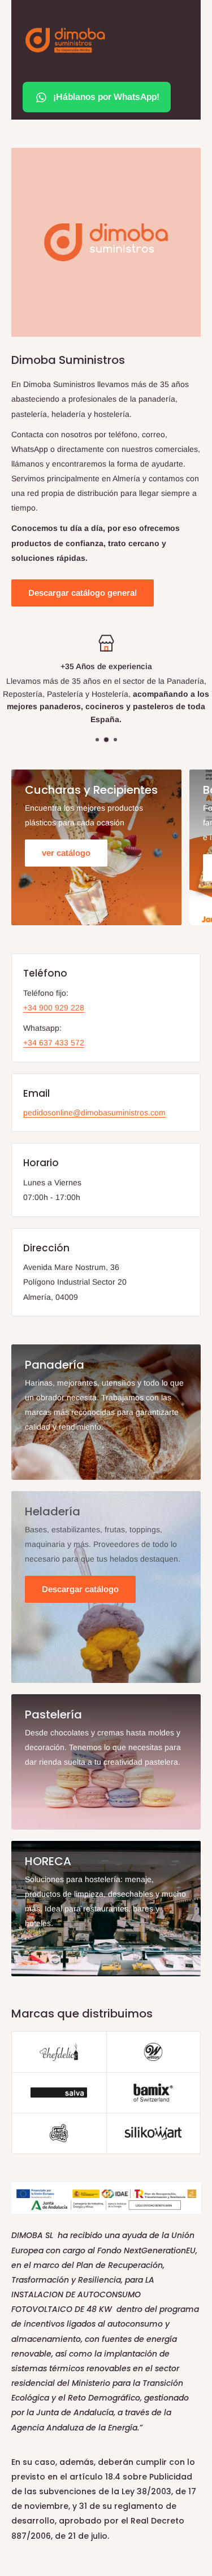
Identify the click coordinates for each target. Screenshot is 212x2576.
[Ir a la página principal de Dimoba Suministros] (65, 40)
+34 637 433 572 (54, 1043)
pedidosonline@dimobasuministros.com (94, 1113)
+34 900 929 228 (54, 1008)
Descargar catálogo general (83, 593)
